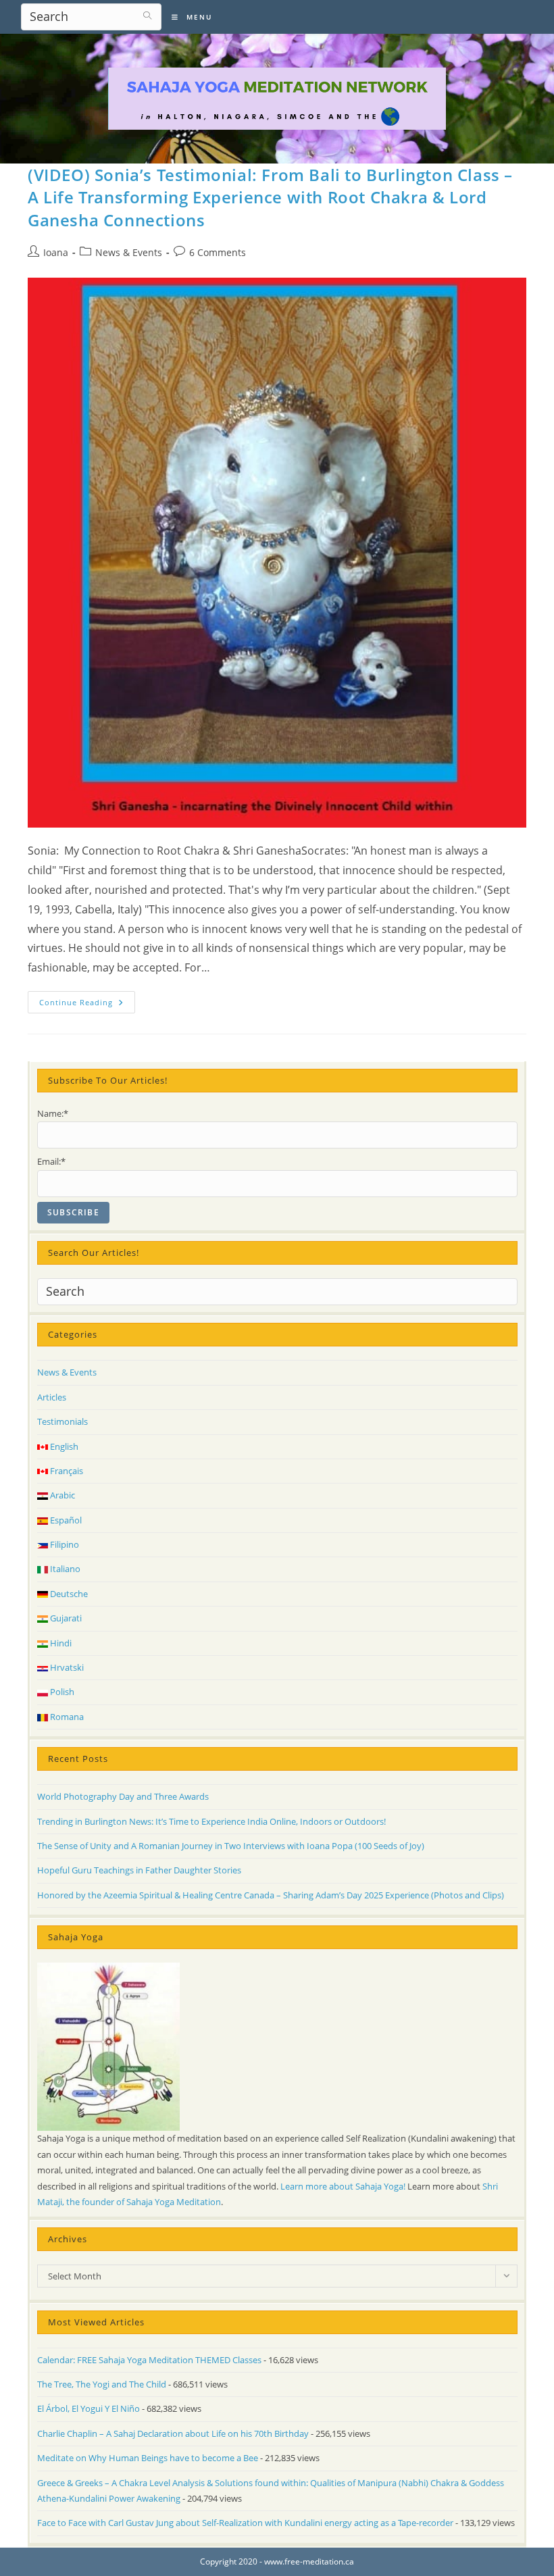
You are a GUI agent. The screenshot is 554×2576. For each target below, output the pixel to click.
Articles (52, 1397)
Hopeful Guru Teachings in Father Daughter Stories (139, 1870)
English (63, 1446)
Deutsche (68, 1594)
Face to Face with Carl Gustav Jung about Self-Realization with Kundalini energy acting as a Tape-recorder (245, 2523)
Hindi (60, 1643)
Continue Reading (87, 1005)
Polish (61, 1692)
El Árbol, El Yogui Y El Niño (89, 2408)
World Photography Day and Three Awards (123, 1796)
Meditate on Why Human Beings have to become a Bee (148, 2458)
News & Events (129, 252)
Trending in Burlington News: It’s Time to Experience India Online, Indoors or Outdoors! (211, 1821)
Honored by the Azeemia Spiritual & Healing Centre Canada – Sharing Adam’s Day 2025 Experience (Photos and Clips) (271, 1895)
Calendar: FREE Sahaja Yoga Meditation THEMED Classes (149, 2360)
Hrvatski (66, 1667)
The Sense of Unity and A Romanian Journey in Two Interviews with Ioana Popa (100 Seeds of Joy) (231, 1846)
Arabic (61, 1495)
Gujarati (65, 1618)
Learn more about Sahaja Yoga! (343, 2186)
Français (66, 1471)
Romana (66, 1717)
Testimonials (62, 1421)
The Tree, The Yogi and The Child (102, 2384)
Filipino (64, 1544)
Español (65, 1520)
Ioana (56, 252)
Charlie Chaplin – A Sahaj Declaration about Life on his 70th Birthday (173, 2433)
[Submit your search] (148, 15)
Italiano (64, 1569)
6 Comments (218, 252)
